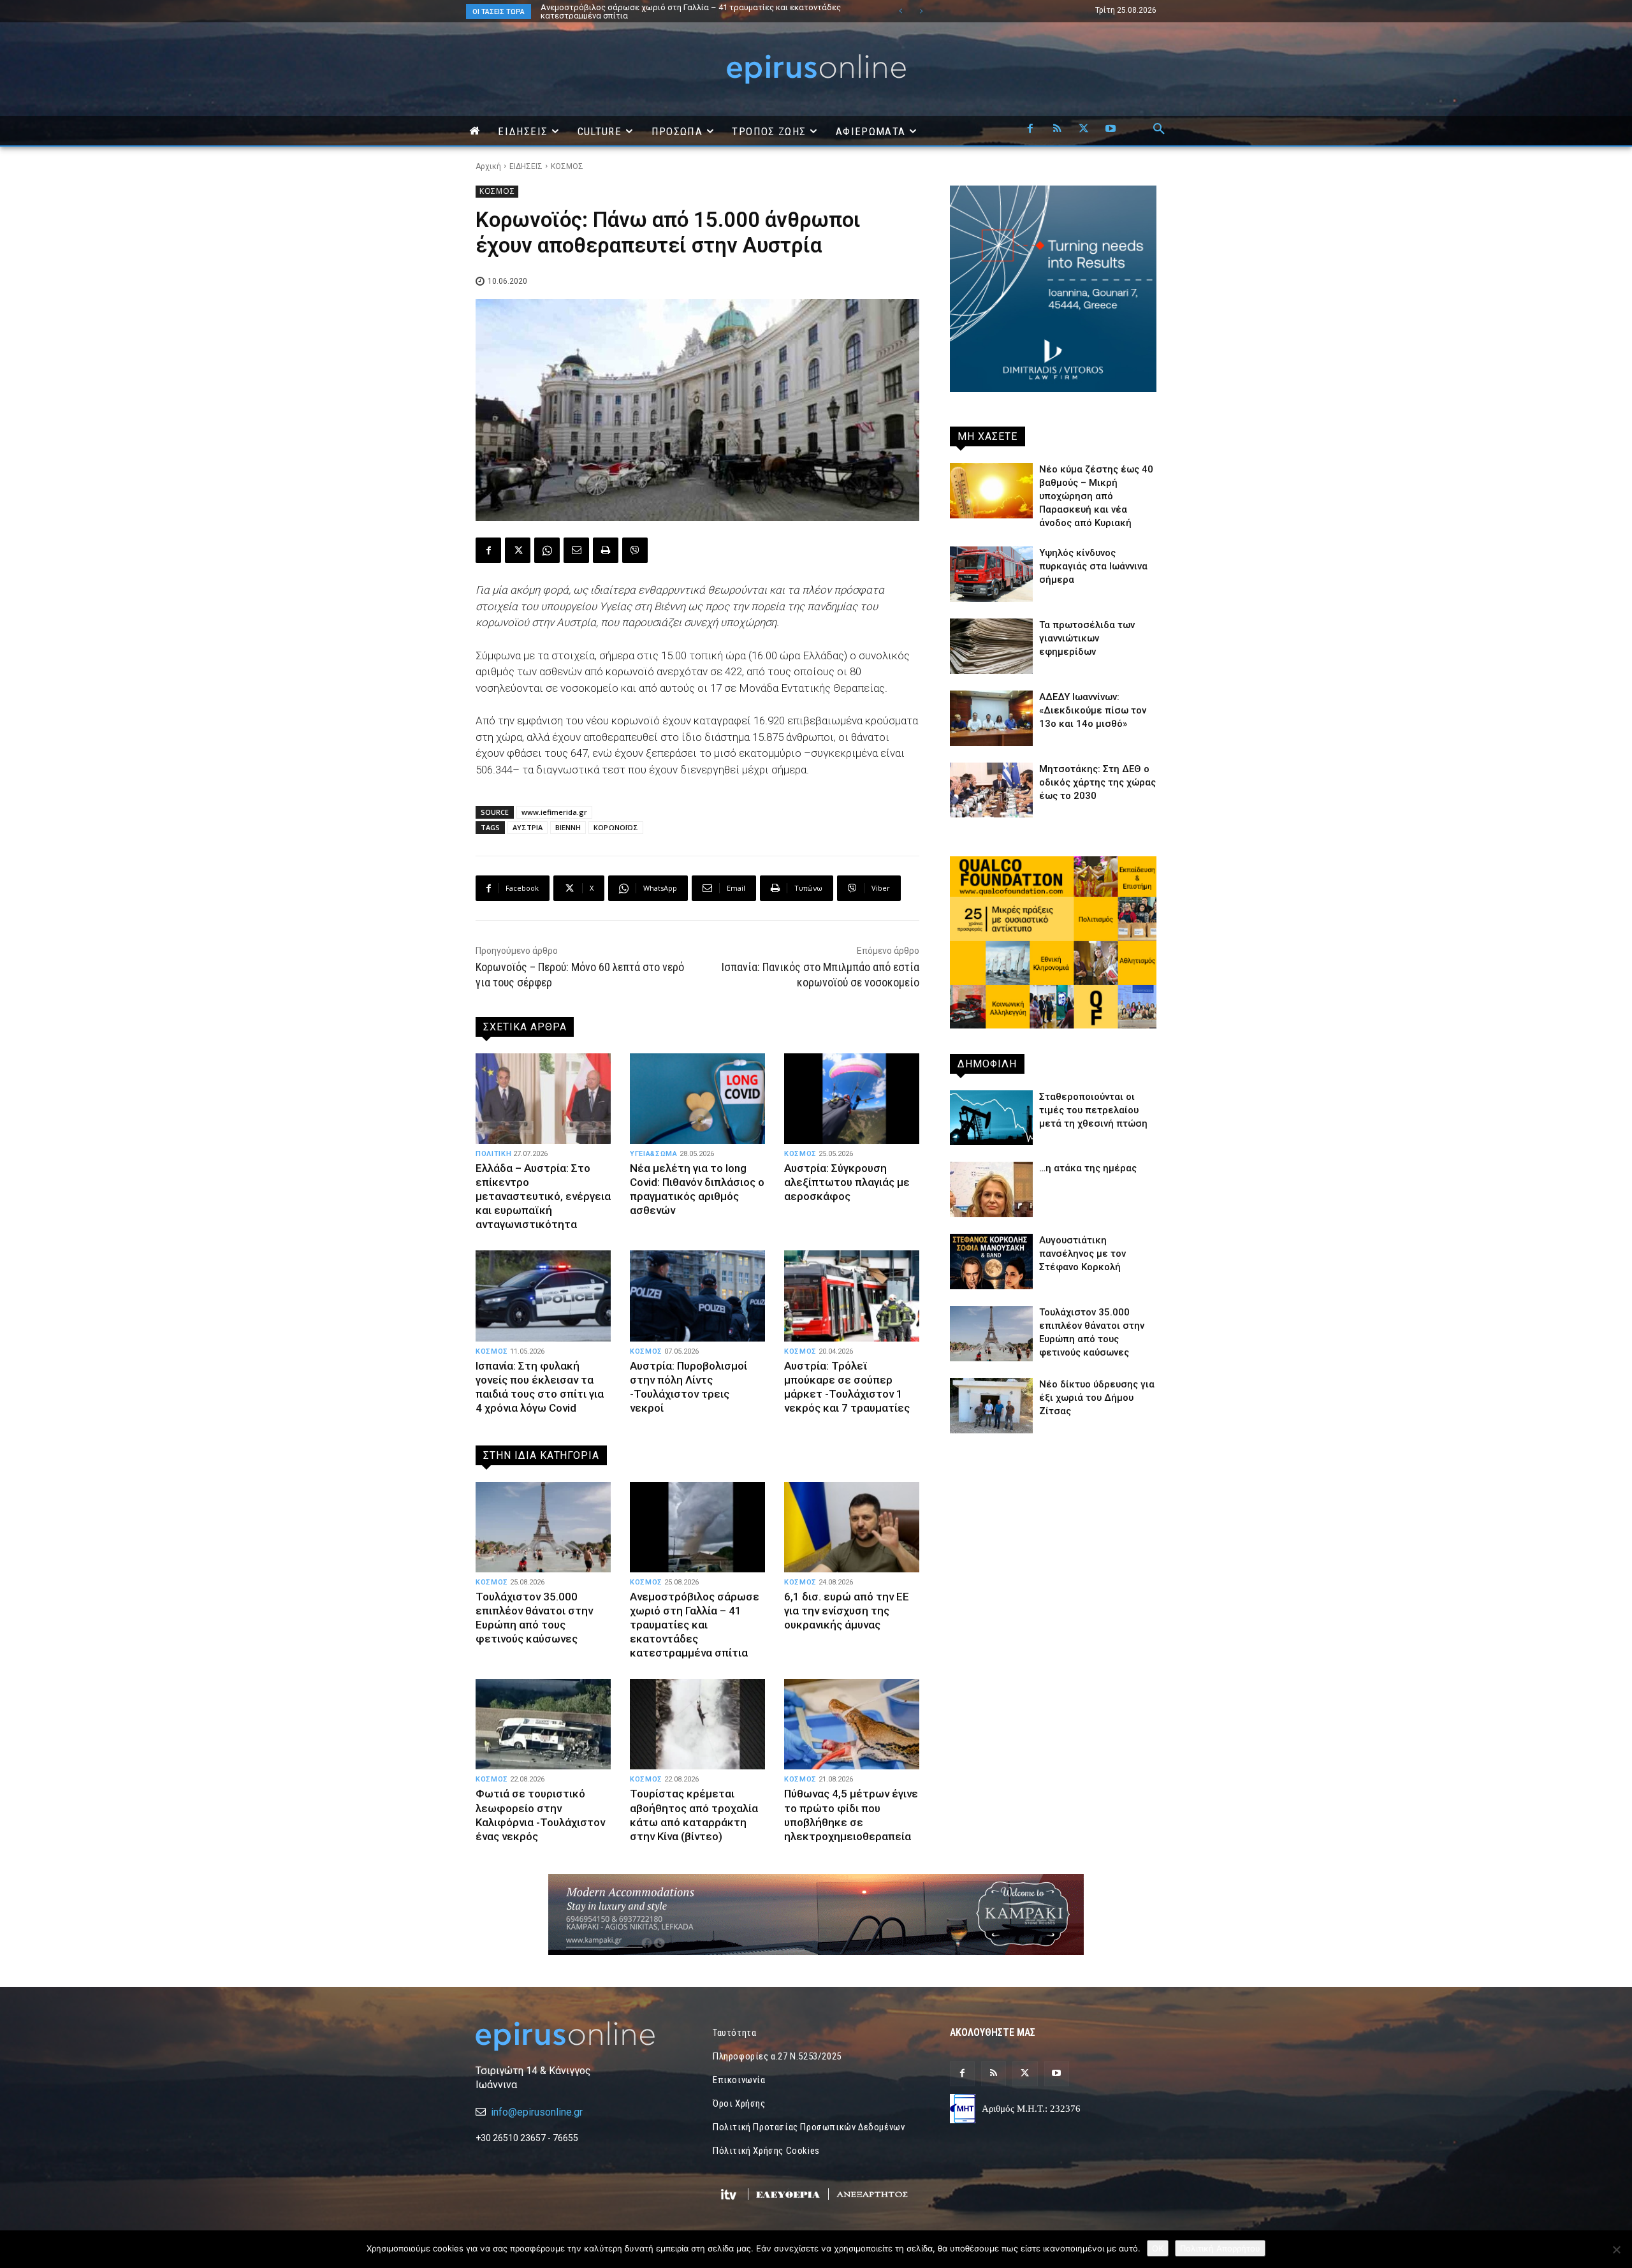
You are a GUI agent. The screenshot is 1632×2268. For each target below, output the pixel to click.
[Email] (576, 550)
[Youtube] (1111, 129)
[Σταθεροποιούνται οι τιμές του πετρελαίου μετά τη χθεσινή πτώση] (991, 1118)
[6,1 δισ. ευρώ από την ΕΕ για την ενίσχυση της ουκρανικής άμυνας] (852, 1527)
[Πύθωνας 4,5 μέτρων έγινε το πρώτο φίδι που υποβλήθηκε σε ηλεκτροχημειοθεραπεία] (852, 1724)
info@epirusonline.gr (537, 2112)
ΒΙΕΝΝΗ (568, 827)
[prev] (900, 11)
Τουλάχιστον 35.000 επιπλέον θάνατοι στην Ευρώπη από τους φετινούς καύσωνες (534, 1618)
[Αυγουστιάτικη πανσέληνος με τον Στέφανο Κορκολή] (991, 1262)
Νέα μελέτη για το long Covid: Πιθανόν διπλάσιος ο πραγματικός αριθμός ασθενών (697, 1189)
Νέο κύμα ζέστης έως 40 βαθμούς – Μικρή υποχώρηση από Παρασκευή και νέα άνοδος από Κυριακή (691, 11)
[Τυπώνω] (606, 550)
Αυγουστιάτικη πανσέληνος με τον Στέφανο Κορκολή (1082, 1254)
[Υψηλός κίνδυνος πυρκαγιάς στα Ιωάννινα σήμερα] (991, 574)
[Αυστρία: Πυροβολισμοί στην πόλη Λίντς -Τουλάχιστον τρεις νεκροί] (697, 1296)
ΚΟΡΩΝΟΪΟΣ (616, 827)
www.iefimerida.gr (554, 812)
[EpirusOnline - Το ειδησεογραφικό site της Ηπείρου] (816, 69)
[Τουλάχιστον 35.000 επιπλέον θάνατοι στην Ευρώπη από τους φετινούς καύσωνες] (543, 1527)
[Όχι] (1616, 2250)
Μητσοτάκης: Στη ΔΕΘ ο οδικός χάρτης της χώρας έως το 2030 (1097, 782)
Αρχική (488, 166)
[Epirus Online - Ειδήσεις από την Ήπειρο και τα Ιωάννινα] (579, 2036)
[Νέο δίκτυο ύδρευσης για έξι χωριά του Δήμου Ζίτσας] (991, 1406)
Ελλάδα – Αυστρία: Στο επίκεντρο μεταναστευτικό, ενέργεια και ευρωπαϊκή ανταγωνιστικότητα (543, 1196)
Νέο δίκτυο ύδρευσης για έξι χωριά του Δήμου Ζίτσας (1097, 1398)
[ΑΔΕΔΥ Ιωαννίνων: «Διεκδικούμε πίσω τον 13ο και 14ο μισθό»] (991, 718)
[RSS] (1057, 129)
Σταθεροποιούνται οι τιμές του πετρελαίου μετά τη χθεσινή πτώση (1093, 1110)
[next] (921, 11)
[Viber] (635, 550)
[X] (1084, 129)
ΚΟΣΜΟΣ (567, 166)
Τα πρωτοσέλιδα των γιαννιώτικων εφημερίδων (1087, 638)
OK (1158, 2248)
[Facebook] (1030, 129)
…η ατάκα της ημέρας (1088, 1168)
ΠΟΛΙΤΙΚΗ (493, 1154)
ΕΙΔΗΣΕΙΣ (526, 166)
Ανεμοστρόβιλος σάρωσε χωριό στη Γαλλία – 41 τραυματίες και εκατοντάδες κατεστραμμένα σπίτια (695, 1625)
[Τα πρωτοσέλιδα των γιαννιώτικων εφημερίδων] (991, 646)
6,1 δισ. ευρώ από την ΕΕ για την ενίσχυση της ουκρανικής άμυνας (847, 1611)
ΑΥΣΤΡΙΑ (528, 827)
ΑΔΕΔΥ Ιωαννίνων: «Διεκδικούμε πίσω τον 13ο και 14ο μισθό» (1093, 710)
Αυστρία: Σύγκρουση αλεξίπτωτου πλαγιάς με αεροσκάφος (847, 1182)
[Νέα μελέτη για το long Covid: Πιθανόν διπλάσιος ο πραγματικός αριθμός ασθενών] (697, 1099)
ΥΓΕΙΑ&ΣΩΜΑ (654, 1154)
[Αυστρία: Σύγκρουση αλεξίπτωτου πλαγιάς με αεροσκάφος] (852, 1099)
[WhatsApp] (547, 550)
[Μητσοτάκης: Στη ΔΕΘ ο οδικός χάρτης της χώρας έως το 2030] (991, 790)
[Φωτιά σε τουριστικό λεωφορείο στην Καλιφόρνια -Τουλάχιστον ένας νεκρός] (543, 1724)
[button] (1159, 129)
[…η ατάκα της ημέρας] (991, 1189)
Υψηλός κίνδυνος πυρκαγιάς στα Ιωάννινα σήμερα (1093, 566)
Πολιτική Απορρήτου (1220, 2248)
